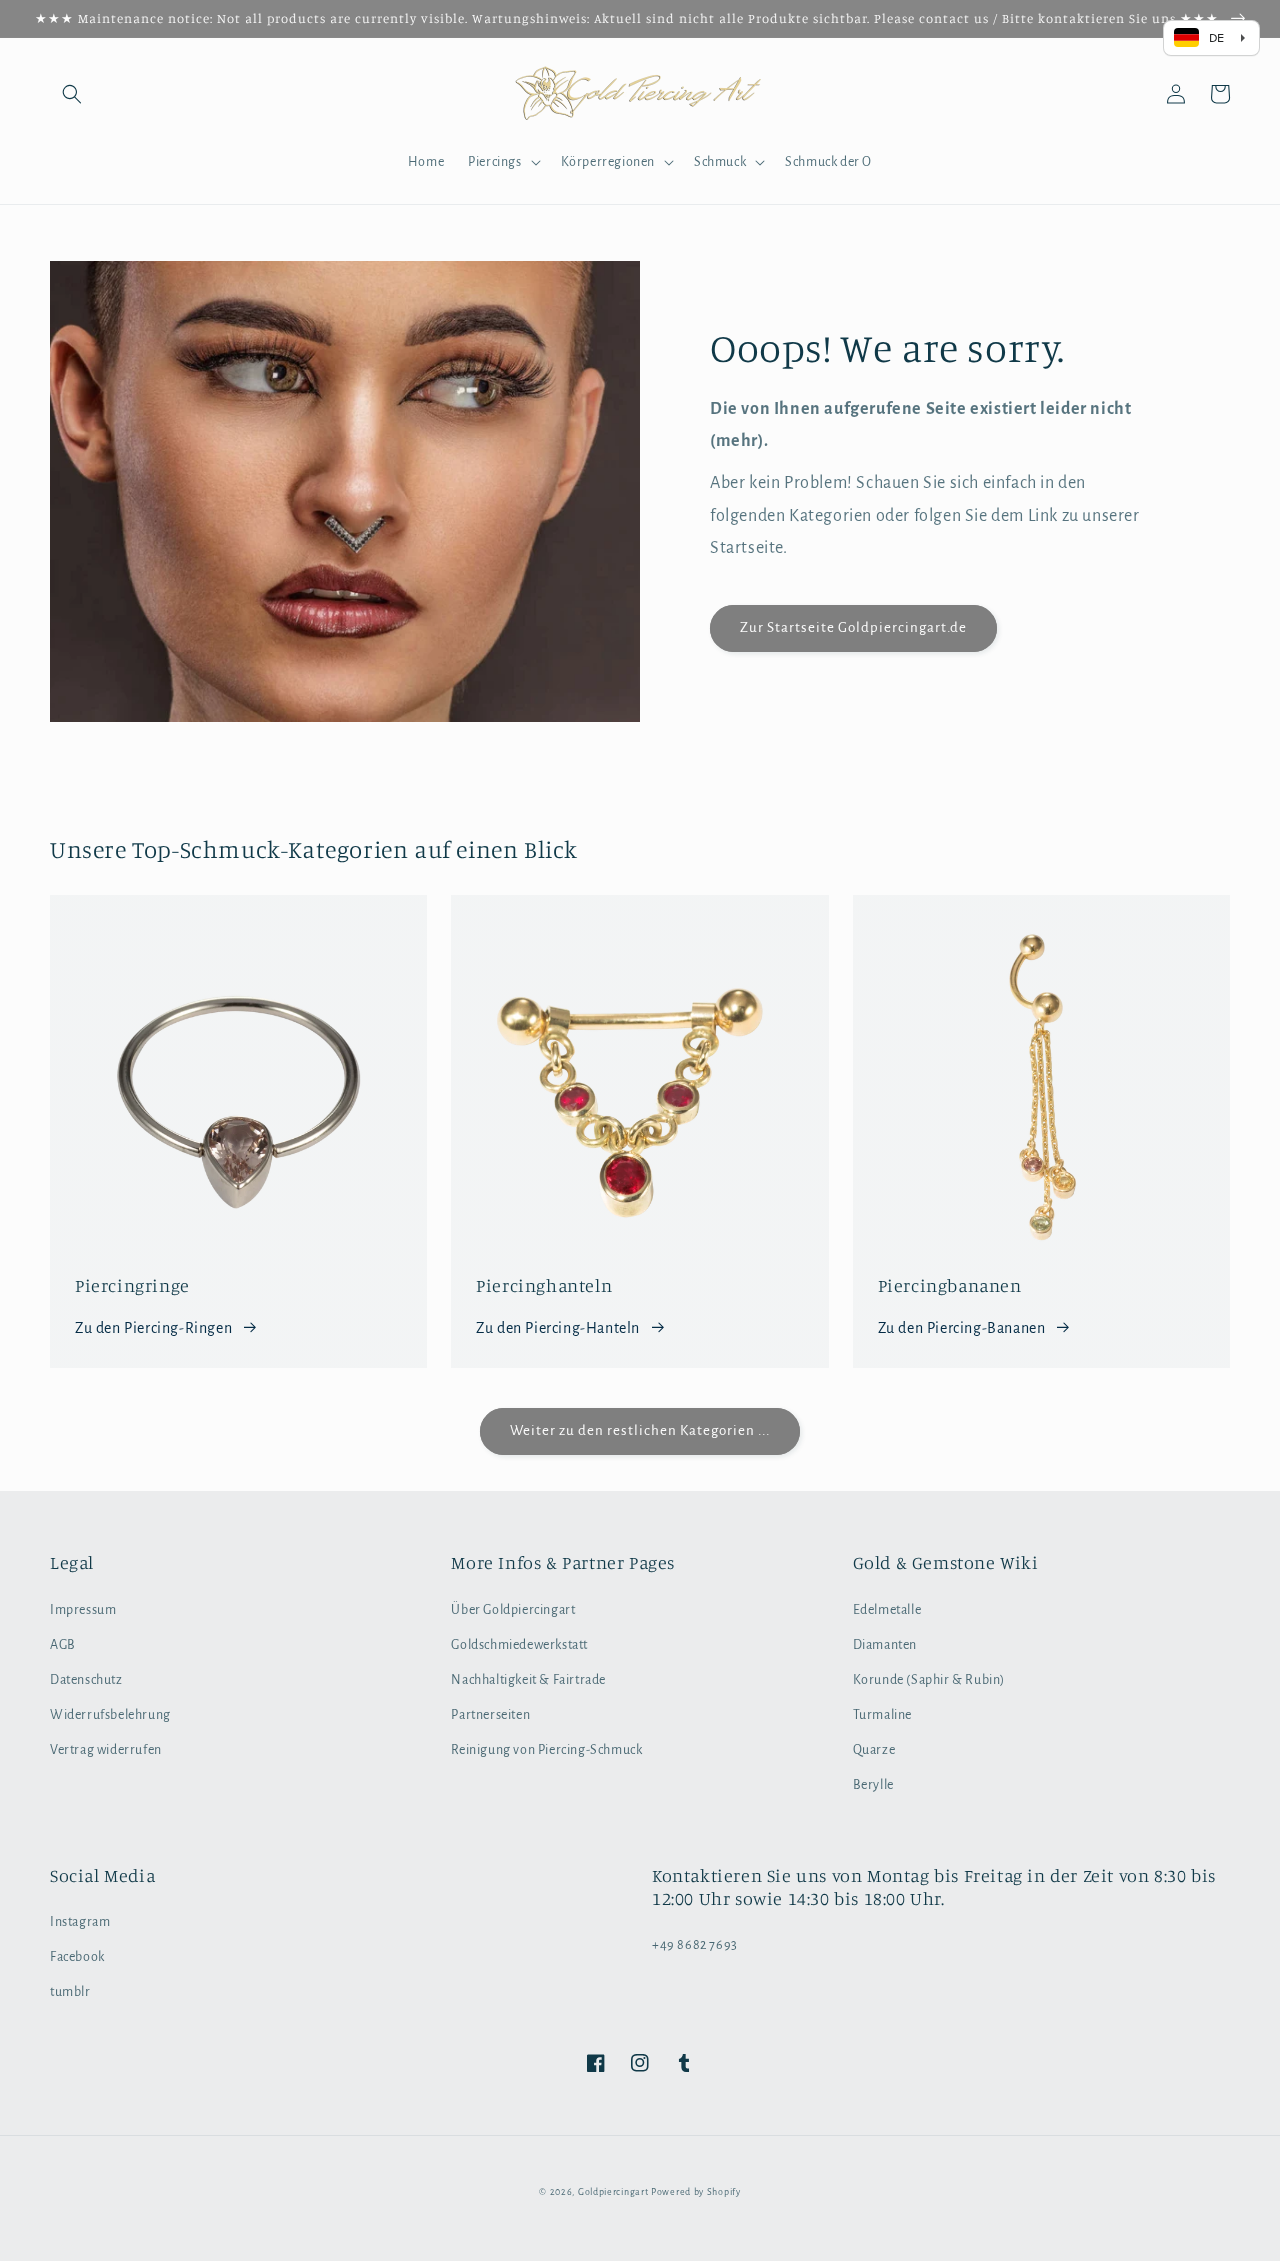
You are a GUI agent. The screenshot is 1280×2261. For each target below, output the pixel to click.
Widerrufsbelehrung (110, 1715)
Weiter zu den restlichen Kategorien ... (640, 1430)
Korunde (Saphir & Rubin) (929, 1680)
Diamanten (885, 1645)
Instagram (80, 1922)
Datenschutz (86, 1680)
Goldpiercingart (613, 2192)
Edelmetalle (887, 1610)
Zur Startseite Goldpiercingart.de (853, 627)
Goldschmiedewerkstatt (519, 1645)
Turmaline (882, 1715)
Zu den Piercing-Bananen (962, 1328)
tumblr (70, 1992)
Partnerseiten (490, 1715)
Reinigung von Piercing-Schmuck (546, 1750)
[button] (72, 94)
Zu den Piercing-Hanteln (558, 1328)
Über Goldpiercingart (513, 1610)
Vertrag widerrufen (106, 1750)
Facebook (77, 1957)
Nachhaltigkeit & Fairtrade (528, 1680)
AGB (63, 1645)
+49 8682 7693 (695, 1945)
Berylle (873, 1785)
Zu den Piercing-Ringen (153, 1328)
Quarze (874, 1750)
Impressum (83, 1610)
